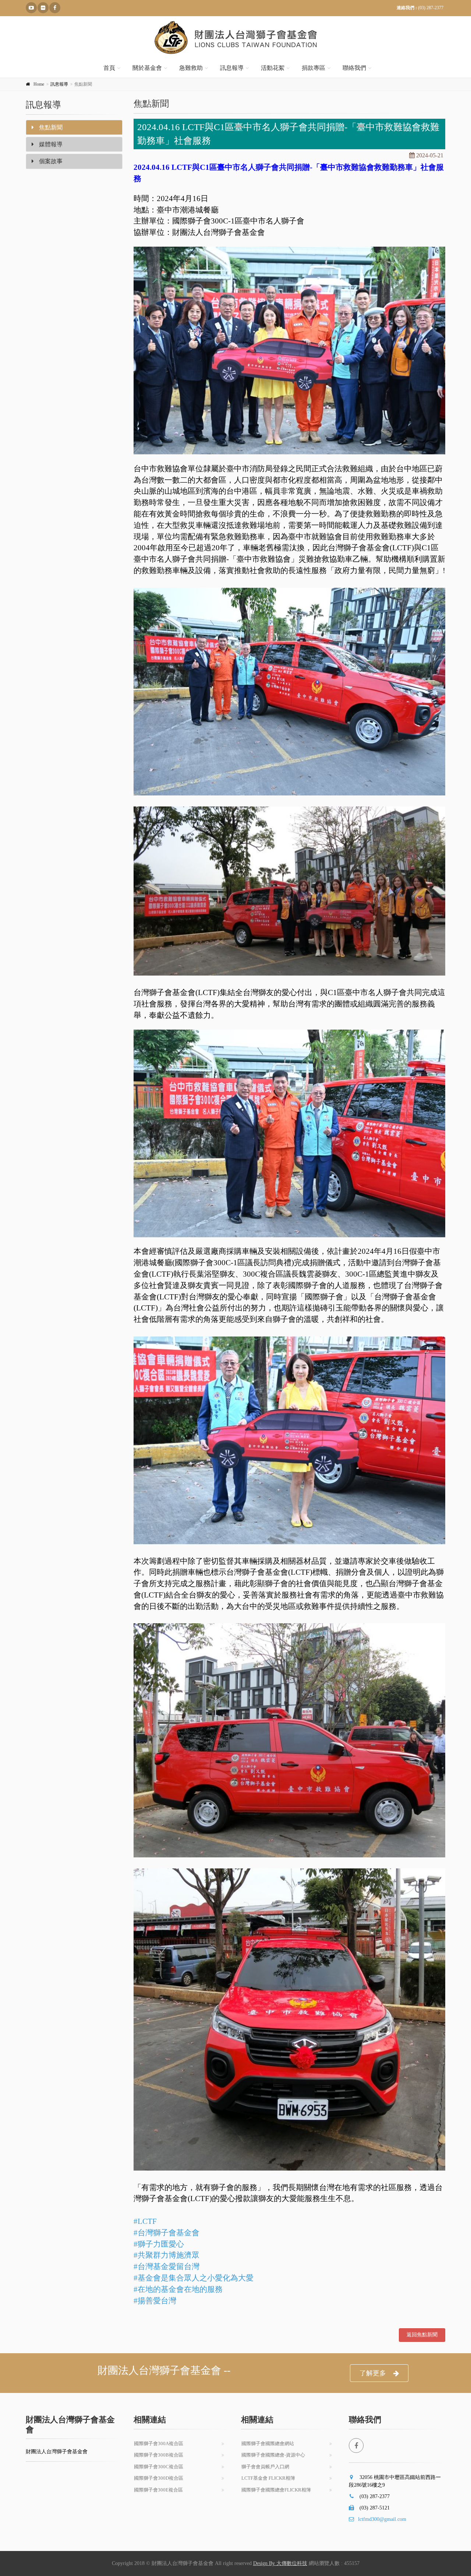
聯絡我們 (354, 68)
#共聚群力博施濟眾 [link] (167, 2255)
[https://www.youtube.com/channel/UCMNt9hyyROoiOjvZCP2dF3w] (31, 8)
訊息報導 (232, 68)
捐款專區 (314, 68)
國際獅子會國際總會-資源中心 (273, 2455)
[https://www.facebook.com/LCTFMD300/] (55, 8)
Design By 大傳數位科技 (280, 2563)
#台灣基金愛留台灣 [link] (167, 2266)
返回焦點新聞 (422, 2335)
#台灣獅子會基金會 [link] (167, 2233)
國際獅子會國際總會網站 (268, 2443)
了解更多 (373, 2373)
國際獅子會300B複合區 (159, 2455)
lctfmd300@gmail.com (382, 2519)
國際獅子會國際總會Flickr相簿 (276, 2490)
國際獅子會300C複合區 (159, 2467)
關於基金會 (147, 68)
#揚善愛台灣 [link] (155, 2301)
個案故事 (50, 161)
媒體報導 (50, 144)
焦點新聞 (50, 127)
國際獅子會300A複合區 (159, 2443)
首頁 (109, 68)
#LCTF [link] (145, 2221)
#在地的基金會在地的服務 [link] (178, 2289)
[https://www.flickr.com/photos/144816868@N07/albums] (43, 8)
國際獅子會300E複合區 (158, 2490)
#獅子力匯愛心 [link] (159, 2244)
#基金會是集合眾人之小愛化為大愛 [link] (194, 2278)
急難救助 (191, 68)
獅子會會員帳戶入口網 (265, 2467)
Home (39, 84)
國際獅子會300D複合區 (159, 2478)
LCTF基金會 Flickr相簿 (268, 2478)
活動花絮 (273, 68)
